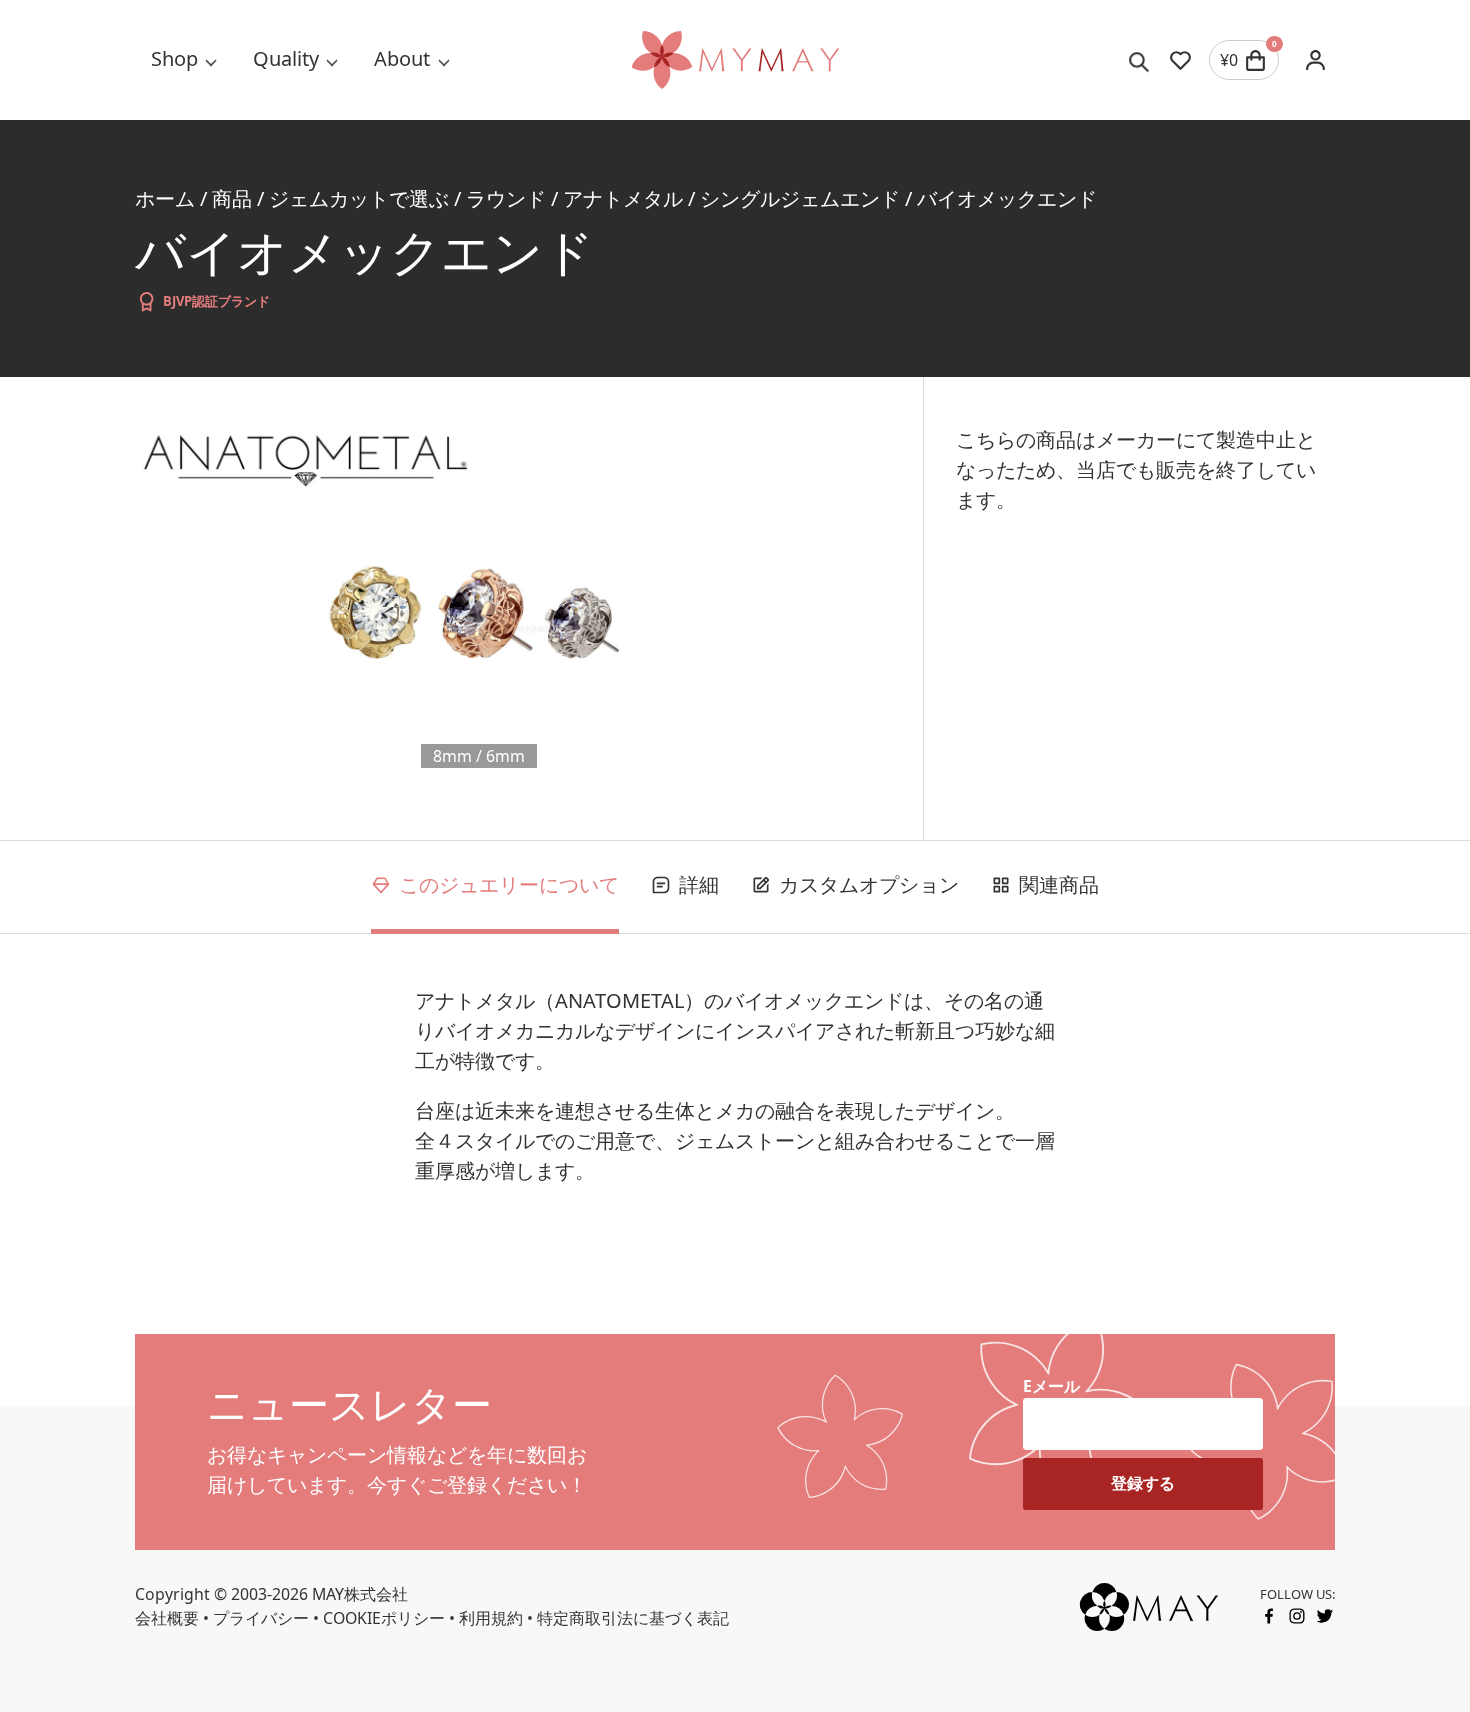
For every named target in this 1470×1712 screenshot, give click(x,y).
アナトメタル (623, 198)
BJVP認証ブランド (216, 301)
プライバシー (261, 1618)
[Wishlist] (1180, 60)
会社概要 (167, 1618)
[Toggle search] (1139, 60)
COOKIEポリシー (384, 1618)
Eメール (1051, 1386)
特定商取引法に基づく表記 (633, 1618)
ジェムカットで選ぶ (359, 198)
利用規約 (491, 1618)
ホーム (165, 198)
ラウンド (506, 198)
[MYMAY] (735, 60)
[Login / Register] (1315, 60)
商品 (232, 198)
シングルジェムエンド (800, 198)
